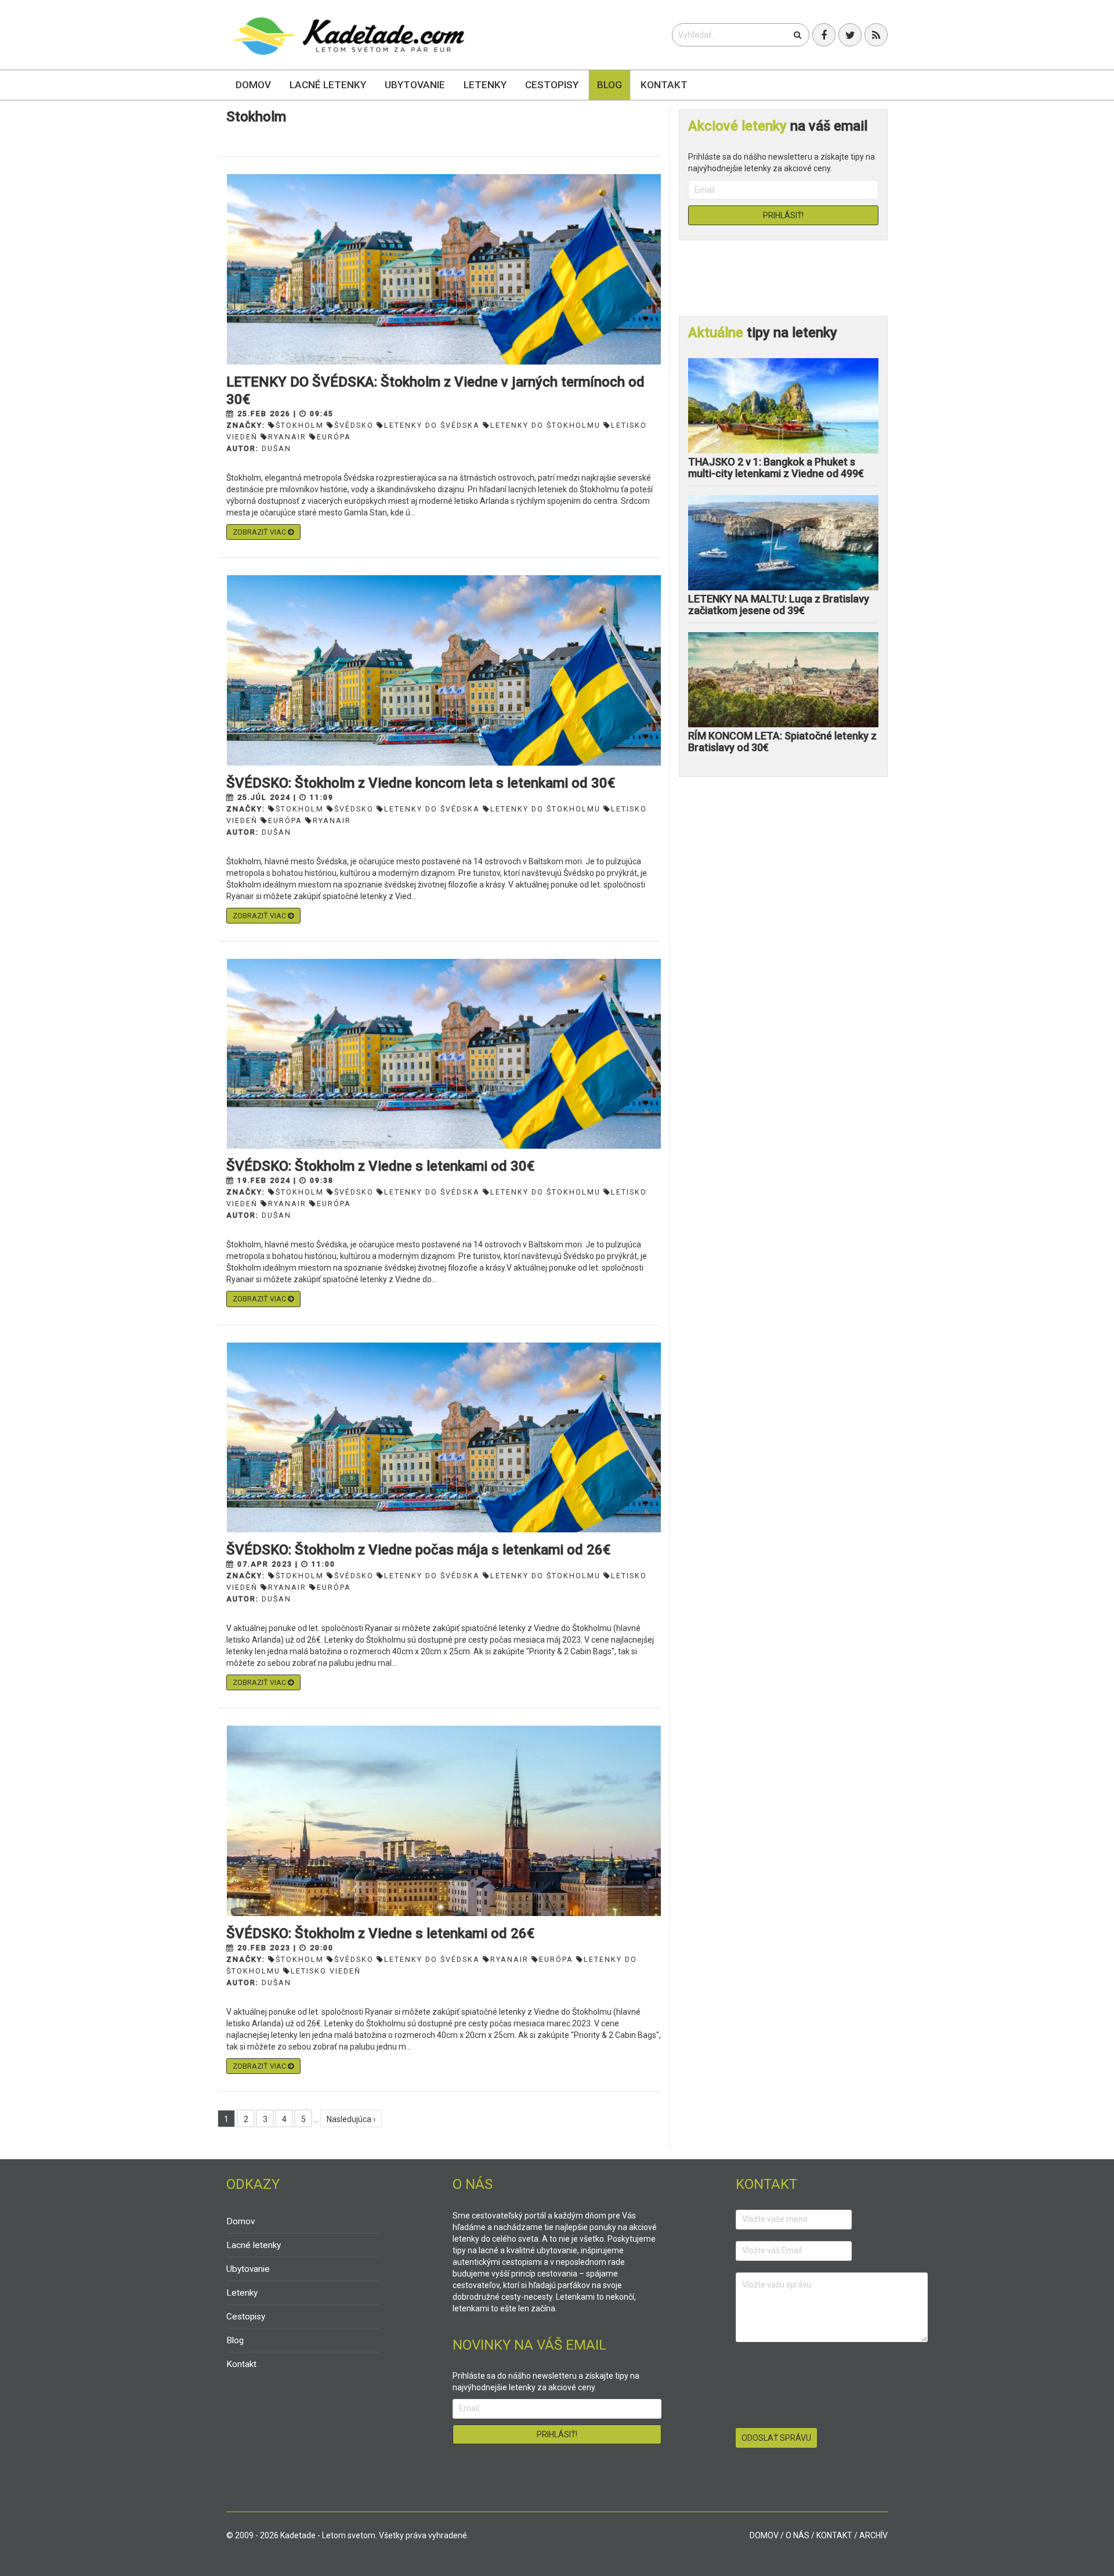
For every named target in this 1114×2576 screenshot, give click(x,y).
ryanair (287, 437)
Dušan (276, 448)
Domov (253, 85)
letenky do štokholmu (545, 425)
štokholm (300, 425)
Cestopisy (552, 85)
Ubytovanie (415, 85)
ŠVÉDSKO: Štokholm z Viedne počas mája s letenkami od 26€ (418, 1550)
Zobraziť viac (260, 532)
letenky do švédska (432, 425)
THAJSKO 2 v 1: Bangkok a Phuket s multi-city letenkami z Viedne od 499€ (776, 468)
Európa (556, 1959)
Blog (610, 85)
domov (764, 2535)
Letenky (485, 85)
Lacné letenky (328, 85)
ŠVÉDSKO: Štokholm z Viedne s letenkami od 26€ (380, 1933)
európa (334, 437)
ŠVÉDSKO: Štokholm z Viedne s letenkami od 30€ (380, 1166)
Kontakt (664, 85)
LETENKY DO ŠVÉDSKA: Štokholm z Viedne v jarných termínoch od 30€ (435, 391)
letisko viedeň (326, 1971)
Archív (874, 2535)
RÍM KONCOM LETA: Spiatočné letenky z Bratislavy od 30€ (782, 742)
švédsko (354, 425)
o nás (797, 2535)
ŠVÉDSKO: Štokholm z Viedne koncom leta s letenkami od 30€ (421, 783)
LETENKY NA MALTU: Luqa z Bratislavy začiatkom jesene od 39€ (779, 605)
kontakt (834, 2535)
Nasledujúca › (351, 2119)
